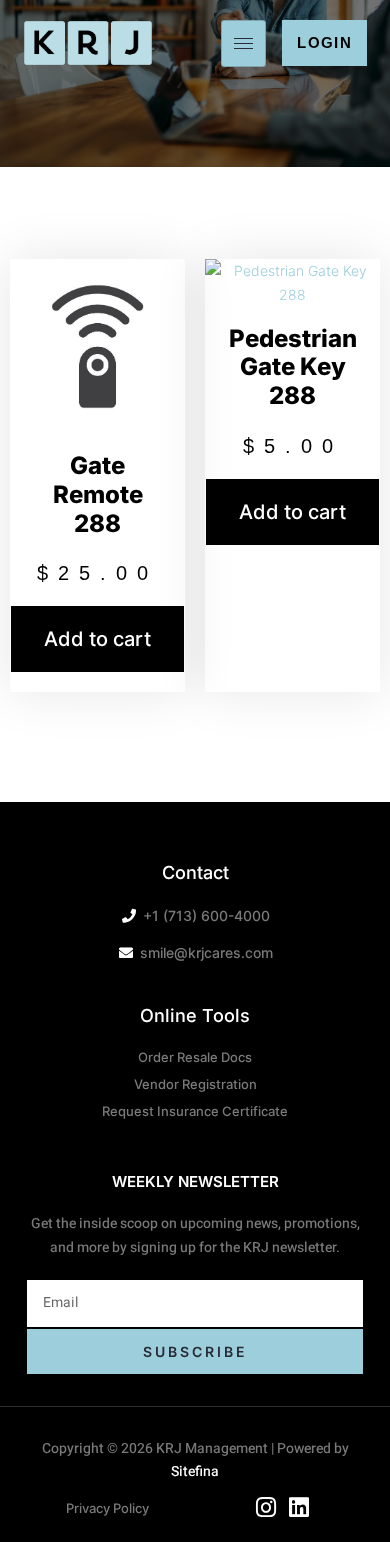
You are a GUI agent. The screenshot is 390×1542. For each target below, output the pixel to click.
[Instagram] (266, 1508)
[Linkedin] (299, 1508)
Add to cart (97, 639)
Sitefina (195, 1471)
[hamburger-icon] (243, 43)
